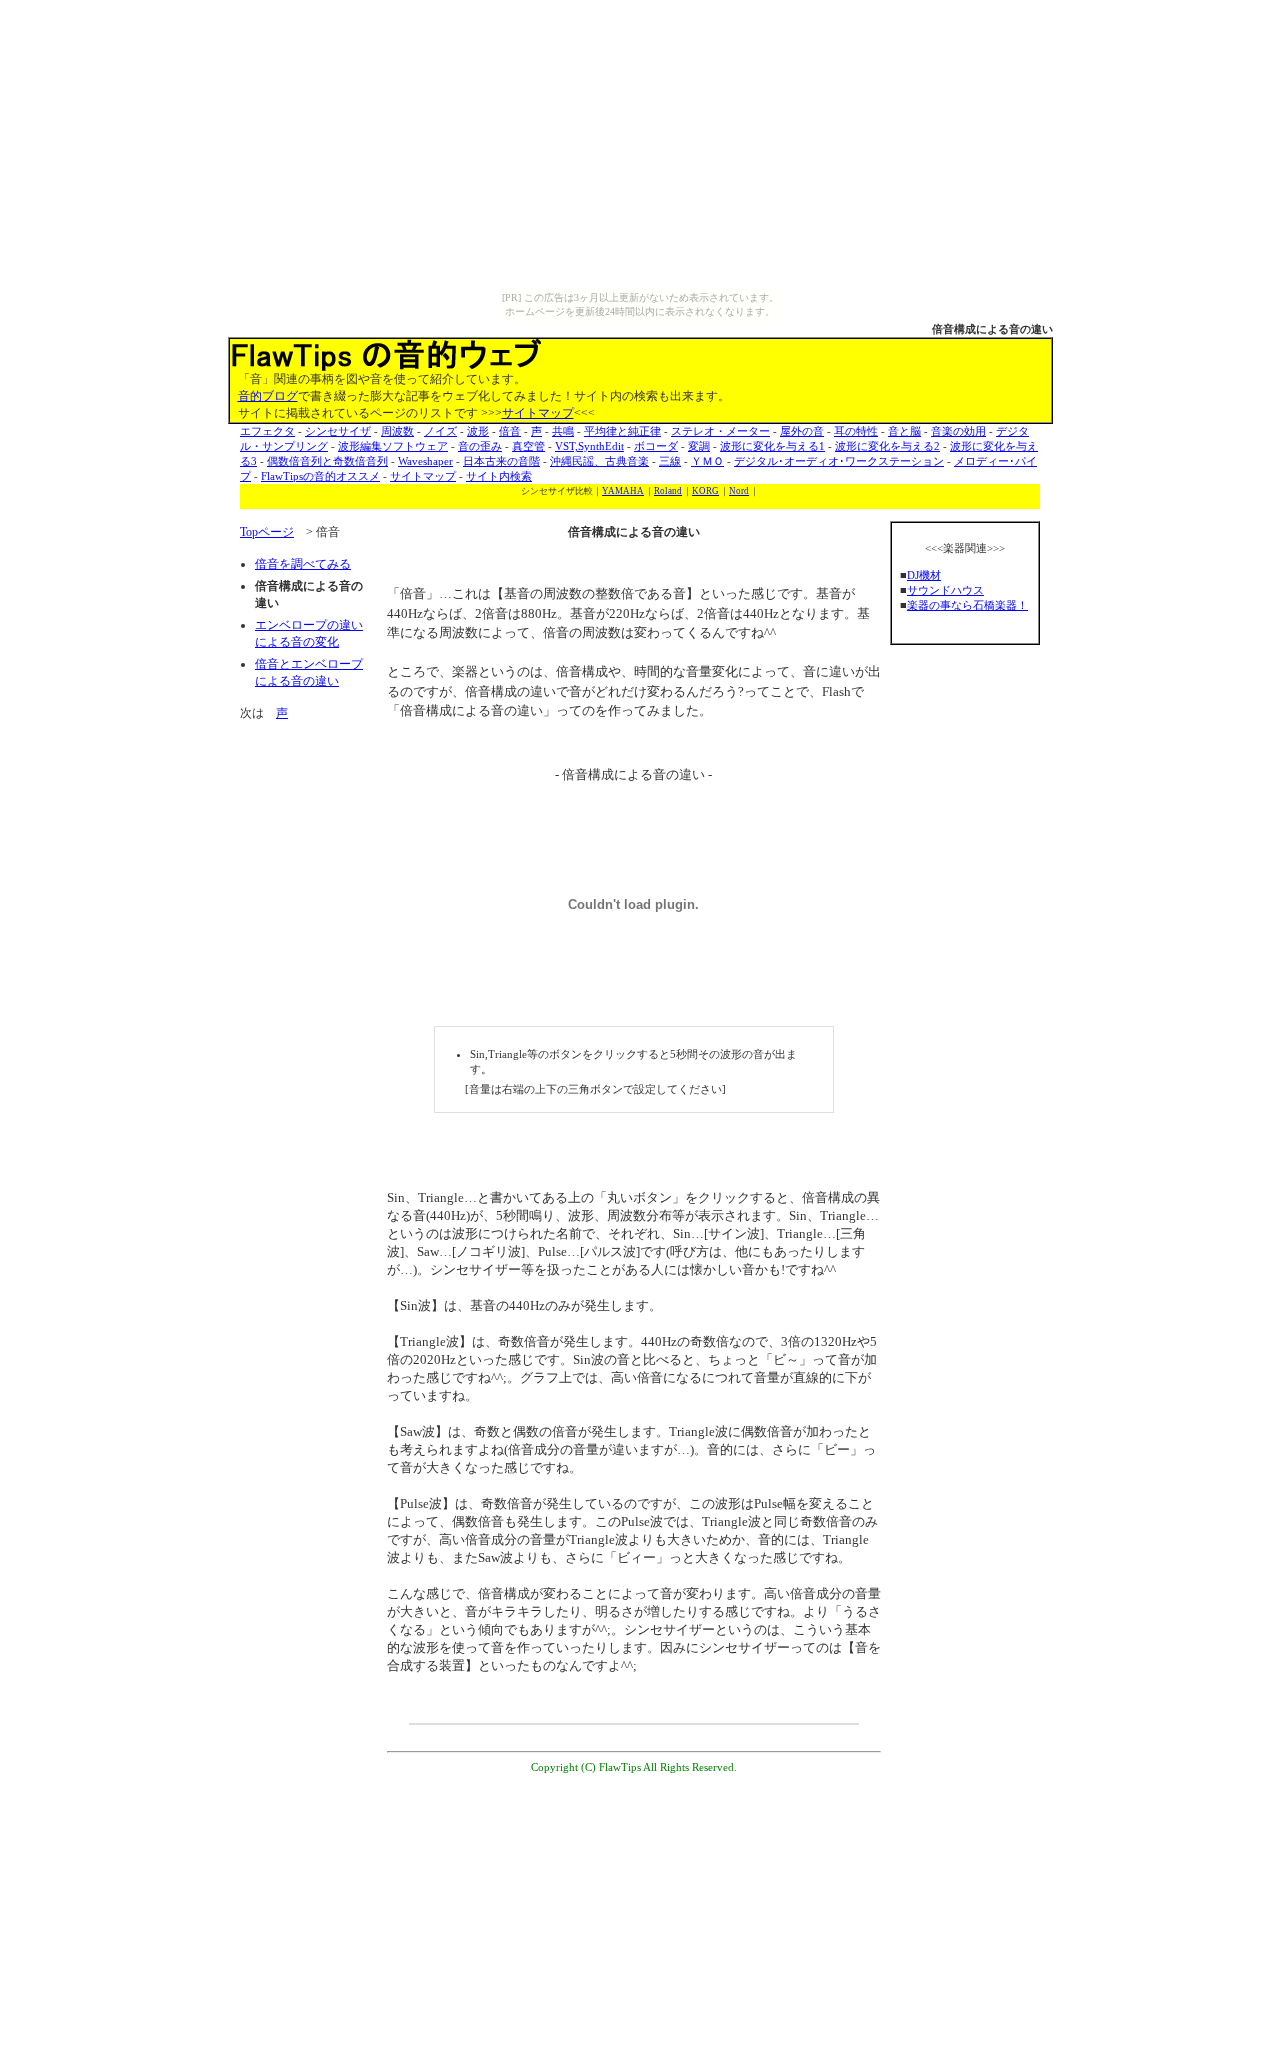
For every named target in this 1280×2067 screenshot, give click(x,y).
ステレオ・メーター (720, 431)
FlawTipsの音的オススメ (320, 476)
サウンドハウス (945, 590)
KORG (705, 491)
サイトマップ (538, 413)
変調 (699, 446)
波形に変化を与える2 (887, 446)
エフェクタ (267, 431)
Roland (668, 491)
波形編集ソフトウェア (393, 446)
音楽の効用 (958, 431)
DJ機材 (924, 575)
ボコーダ (656, 446)
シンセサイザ (338, 431)
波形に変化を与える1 (772, 446)
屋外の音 (802, 431)
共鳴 (563, 431)
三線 (670, 461)
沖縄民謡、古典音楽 (599, 461)
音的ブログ (268, 396)
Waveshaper (425, 461)
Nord (739, 491)
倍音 (510, 431)
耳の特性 (856, 431)
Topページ (267, 532)
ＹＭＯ (707, 461)
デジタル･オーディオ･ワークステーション (839, 461)
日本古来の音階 (501, 461)
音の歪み (480, 446)
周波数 (397, 431)
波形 (478, 431)
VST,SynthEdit (589, 446)
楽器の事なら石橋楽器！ (967, 605)
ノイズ (440, 431)
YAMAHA (623, 491)
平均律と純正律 (622, 431)
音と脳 (904, 431)
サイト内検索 (499, 476)
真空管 (528, 446)
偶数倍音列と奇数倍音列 (327, 461)
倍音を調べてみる (303, 564)
